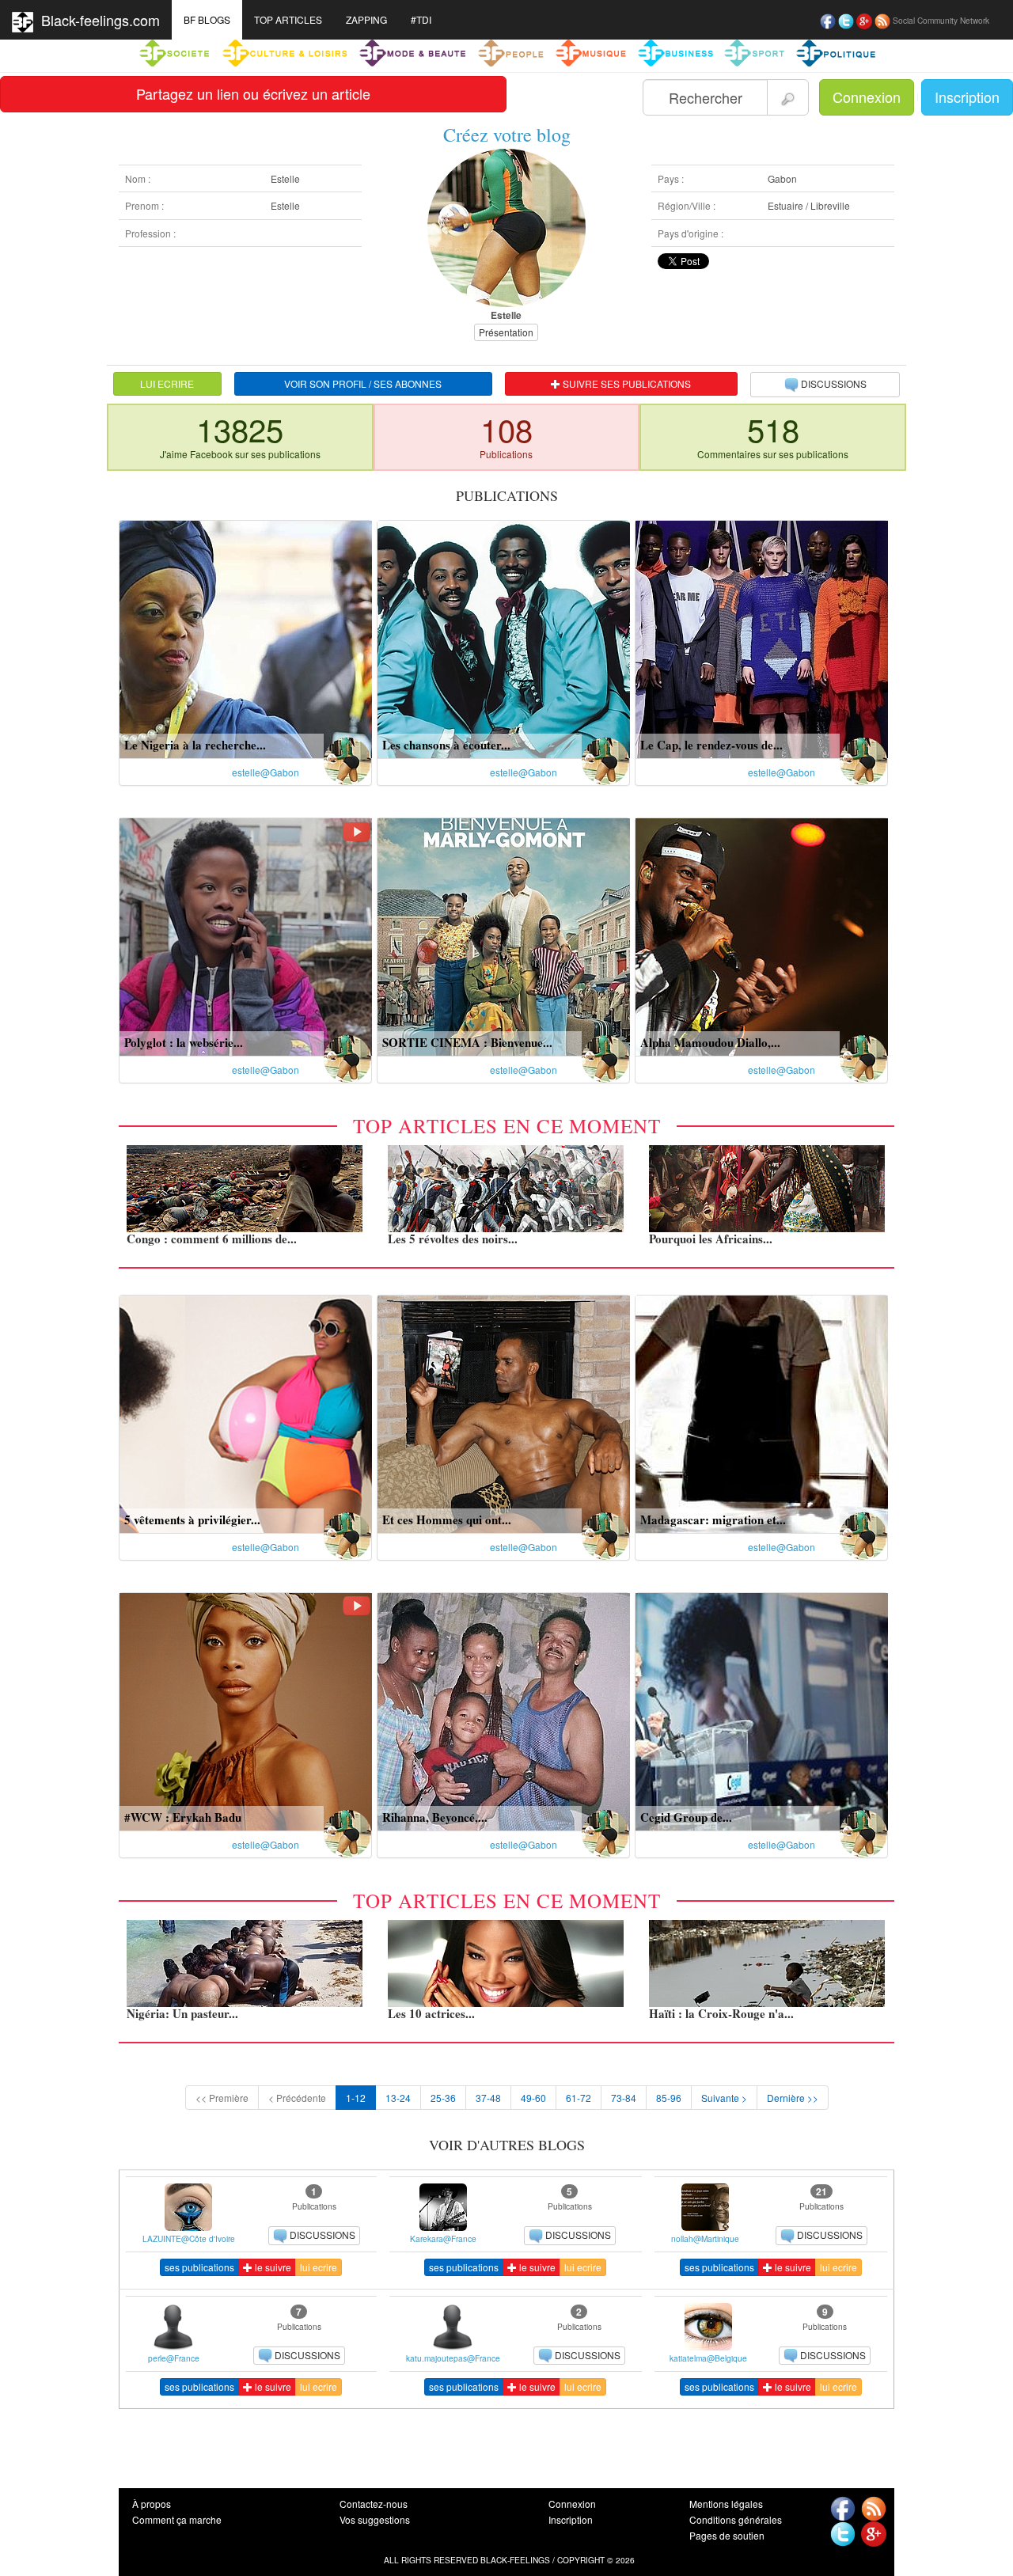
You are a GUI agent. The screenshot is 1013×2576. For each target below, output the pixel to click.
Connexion (867, 97)
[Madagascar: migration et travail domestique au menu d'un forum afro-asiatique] (762, 1412)
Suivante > (724, 2098)
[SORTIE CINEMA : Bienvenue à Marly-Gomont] (504, 935)
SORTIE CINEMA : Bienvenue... (467, 1042)
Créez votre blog (507, 135)
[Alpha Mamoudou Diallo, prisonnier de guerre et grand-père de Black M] (762, 935)
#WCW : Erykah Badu (183, 1817)
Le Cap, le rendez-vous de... (711, 745)
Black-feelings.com (97, 20)
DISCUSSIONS (834, 383)
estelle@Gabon (266, 772)
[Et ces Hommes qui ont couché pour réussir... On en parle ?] (504, 1412)
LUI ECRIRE (167, 383)
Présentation (506, 332)
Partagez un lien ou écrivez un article (253, 93)
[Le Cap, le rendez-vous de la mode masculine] (762, 637)
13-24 (398, 2098)
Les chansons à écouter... (446, 745)
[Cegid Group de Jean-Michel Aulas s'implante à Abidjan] (762, 1710)
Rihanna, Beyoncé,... (435, 1817)
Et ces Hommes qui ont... (447, 1519)
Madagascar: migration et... (713, 1519)
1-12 (356, 2098)
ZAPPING (366, 19)
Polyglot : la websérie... (184, 1042)
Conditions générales (736, 2519)
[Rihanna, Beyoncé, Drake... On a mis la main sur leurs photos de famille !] (504, 1710)
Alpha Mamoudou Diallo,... (710, 1042)
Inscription (967, 97)
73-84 (624, 2098)
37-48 (488, 2098)
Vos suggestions (375, 2519)
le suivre (272, 2267)
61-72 (579, 2098)
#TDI (421, 19)
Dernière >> (793, 2098)
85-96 (669, 2098)
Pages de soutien (727, 2535)
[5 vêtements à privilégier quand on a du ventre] (246, 1412)
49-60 (533, 2098)
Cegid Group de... (686, 1817)
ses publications (199, 2267)
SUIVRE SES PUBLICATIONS (626, 383)
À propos (152, 2504)
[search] (788, 97)
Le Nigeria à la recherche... (195, 745)
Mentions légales (726, 2504)
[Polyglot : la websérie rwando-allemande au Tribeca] (246, 935)
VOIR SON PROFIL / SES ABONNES (363, 383)
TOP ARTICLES (288, 19)
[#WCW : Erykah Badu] (246, 1710)
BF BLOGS (207, 19)
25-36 (443, 2098)
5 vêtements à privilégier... (192, 1519)
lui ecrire (319, 2267)
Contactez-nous (374, 2504)
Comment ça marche (177, 2519)
